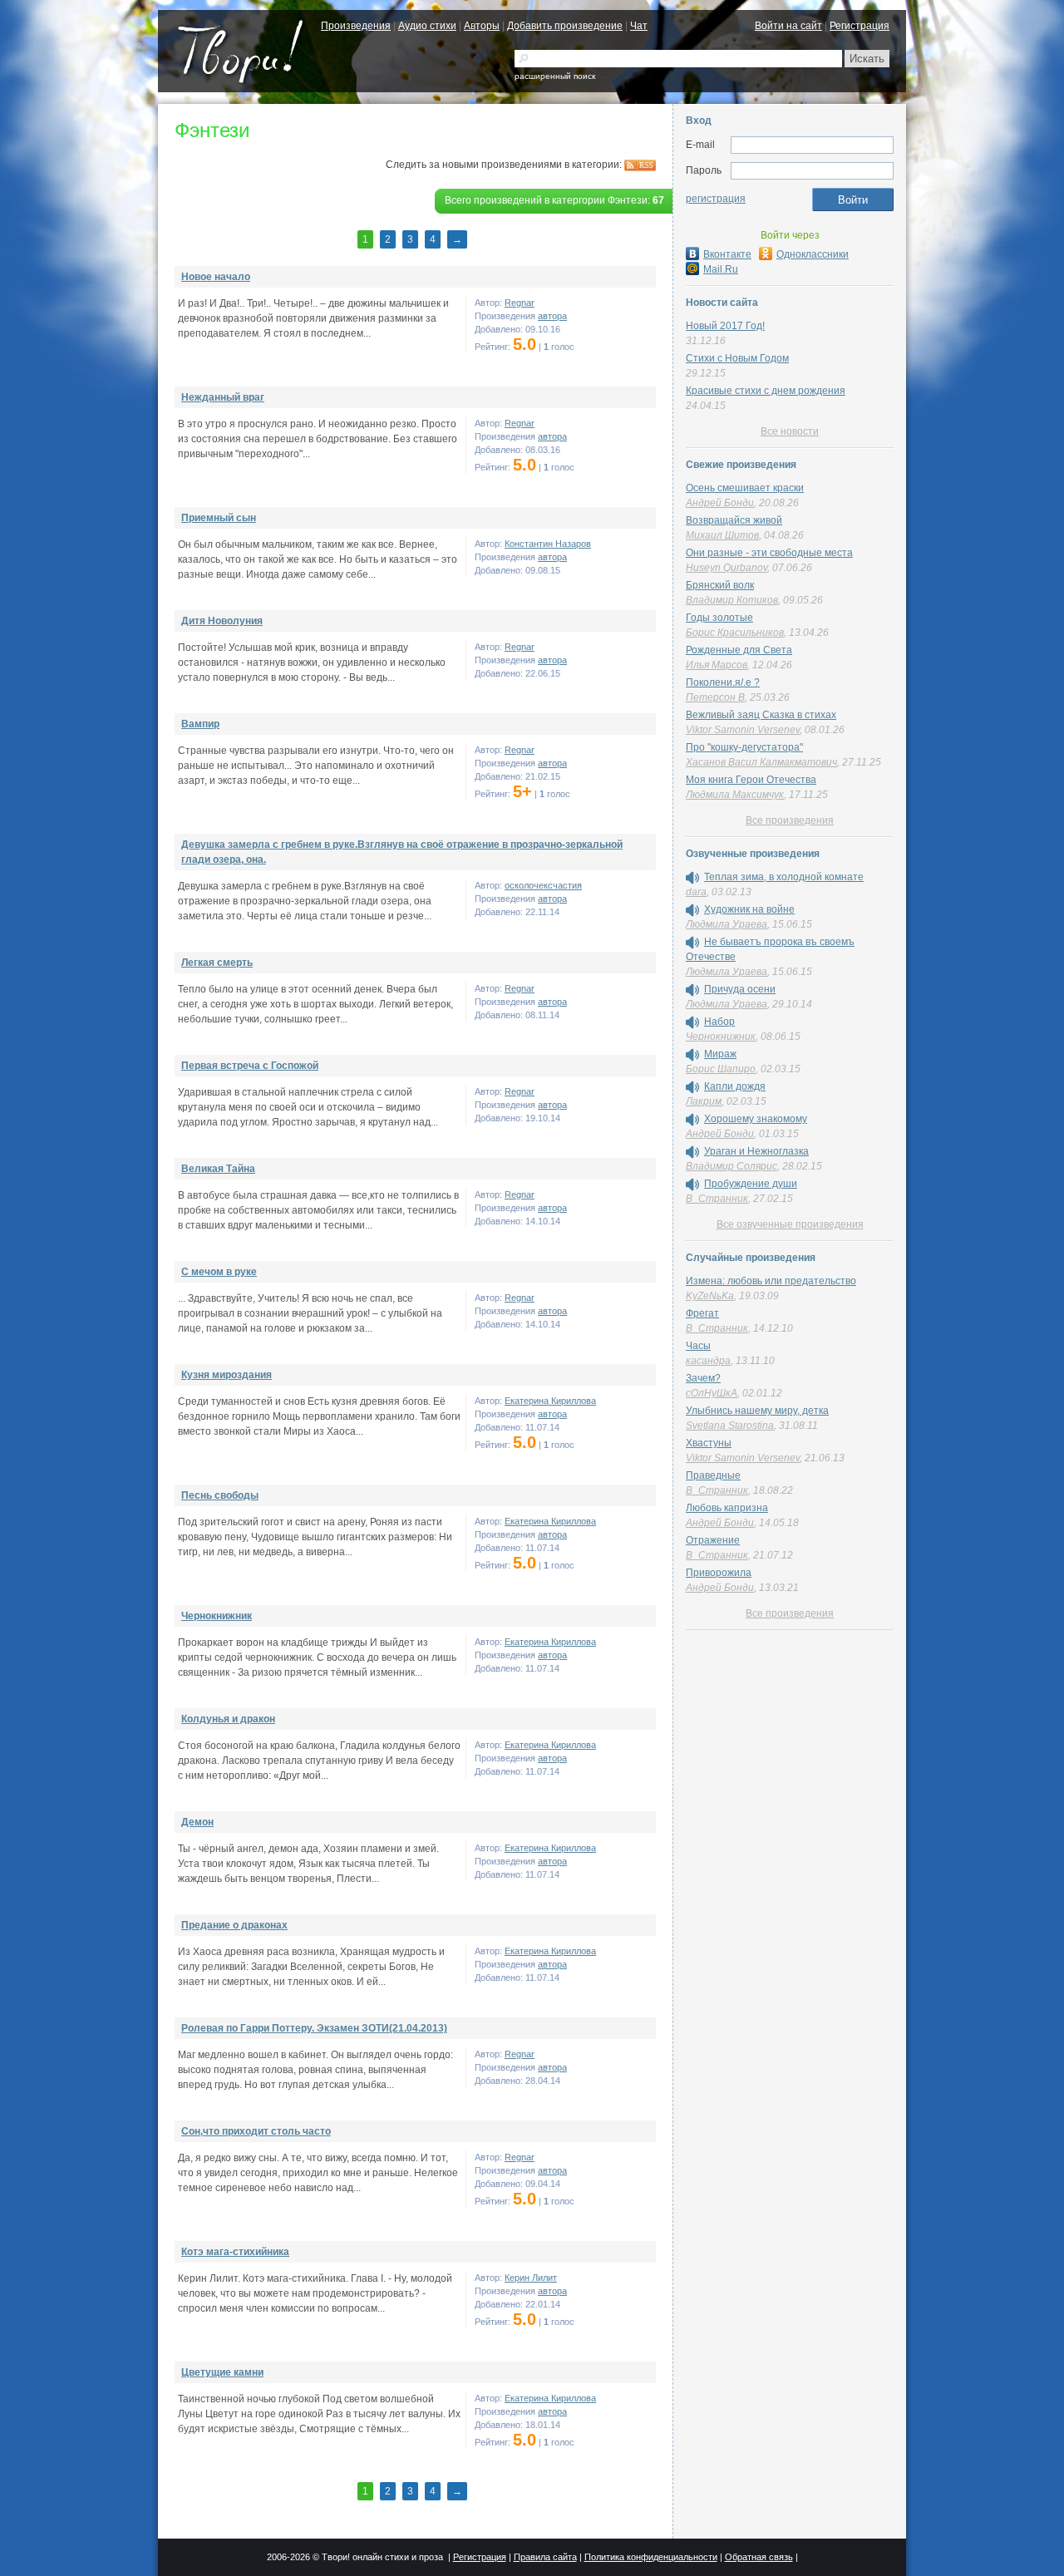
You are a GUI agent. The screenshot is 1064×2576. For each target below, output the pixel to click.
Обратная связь (759, 2557)
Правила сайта (545, 2557)
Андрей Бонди (720, 503)
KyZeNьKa (710, 1296)
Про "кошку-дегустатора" (744, 747)
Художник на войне (749, 909)
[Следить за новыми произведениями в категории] (640, 165)
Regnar (520, 303)
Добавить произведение (565, 26)
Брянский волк (720, 585)
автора (552, 316)
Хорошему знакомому (756, 1119)
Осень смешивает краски (745, 488)
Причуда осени (740, 989)
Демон (197, 1822)
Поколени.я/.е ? (723, 682)
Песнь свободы (220, 1495)
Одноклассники (813, 254)
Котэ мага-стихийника (235, 2252)
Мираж (720, 1054)
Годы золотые (719, 618)
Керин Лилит (531, 2278)
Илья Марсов (717, 665)
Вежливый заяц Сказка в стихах (761, 715)
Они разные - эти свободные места (769, 553)
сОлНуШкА (712, 1393)
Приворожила (719, 1573)
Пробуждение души (751, 1184)
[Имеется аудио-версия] (692, 878)
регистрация (716, 199)
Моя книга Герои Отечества (751, 780)
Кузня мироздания (227, 1375)
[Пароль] (812, 171)
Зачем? (703, 1378)
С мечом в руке (219, 1272)
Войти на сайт (788, 26)
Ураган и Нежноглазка (756, 1151)
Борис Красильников (735, 633)
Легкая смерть (217, 963)
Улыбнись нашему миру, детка (757, 1411)
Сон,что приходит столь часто (256, 2131)
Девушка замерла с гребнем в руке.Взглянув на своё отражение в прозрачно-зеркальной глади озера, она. (402, 852)
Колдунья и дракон (228, 1719)
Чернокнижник (217, 1616)
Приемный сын (219, 518)
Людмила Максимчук (735, 795)
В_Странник (717, 1199)
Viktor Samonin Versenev (743, 730)
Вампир (200, 724)
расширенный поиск (555, 76)
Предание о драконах (234, 1925)
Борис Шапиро (721, 1069)
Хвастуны (709, 1443)
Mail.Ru (721, 269)
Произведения (356, 26)
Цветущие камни (222, 2372)
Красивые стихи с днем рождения (766, 391)
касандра (708, 1361)
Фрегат (702, 1313)
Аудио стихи (427, 26)
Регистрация (860, 26)
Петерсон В (715, 697)
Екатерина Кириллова (550, 1401)
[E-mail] (812, 145)
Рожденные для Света (739, 650)
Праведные (713, 1475)
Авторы (482, 26)
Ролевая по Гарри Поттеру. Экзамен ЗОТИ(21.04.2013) (314, 2028)
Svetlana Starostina (730, 1426)
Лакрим (704, 1101)
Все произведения (790, 820)
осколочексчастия (543, 885)
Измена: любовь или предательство (771, 1281)
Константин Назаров (548, 544)
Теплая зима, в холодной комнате (784, 877)
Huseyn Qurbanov (727, 568)
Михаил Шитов (722, 535)
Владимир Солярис (731, 1166)
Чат (639, 26)
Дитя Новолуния (222, 621)
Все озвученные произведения (790, 1224)
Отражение (713, 1540)
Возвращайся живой (734, 520)
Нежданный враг (223, 397)
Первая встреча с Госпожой (250, 1066)
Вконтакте (727, 254)
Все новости (790, 431)
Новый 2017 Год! (725, 326)
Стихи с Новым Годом (737, 358)
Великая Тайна (218, 1169)
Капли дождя (735, 1086)
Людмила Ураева (727, 924)
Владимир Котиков (732, 600)
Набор (719, 1022)
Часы (698, 1346)
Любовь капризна (727, 1508)
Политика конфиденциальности (651, 2557)
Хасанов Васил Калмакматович (761, 762)
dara (696, 892)
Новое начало (216, 277)
